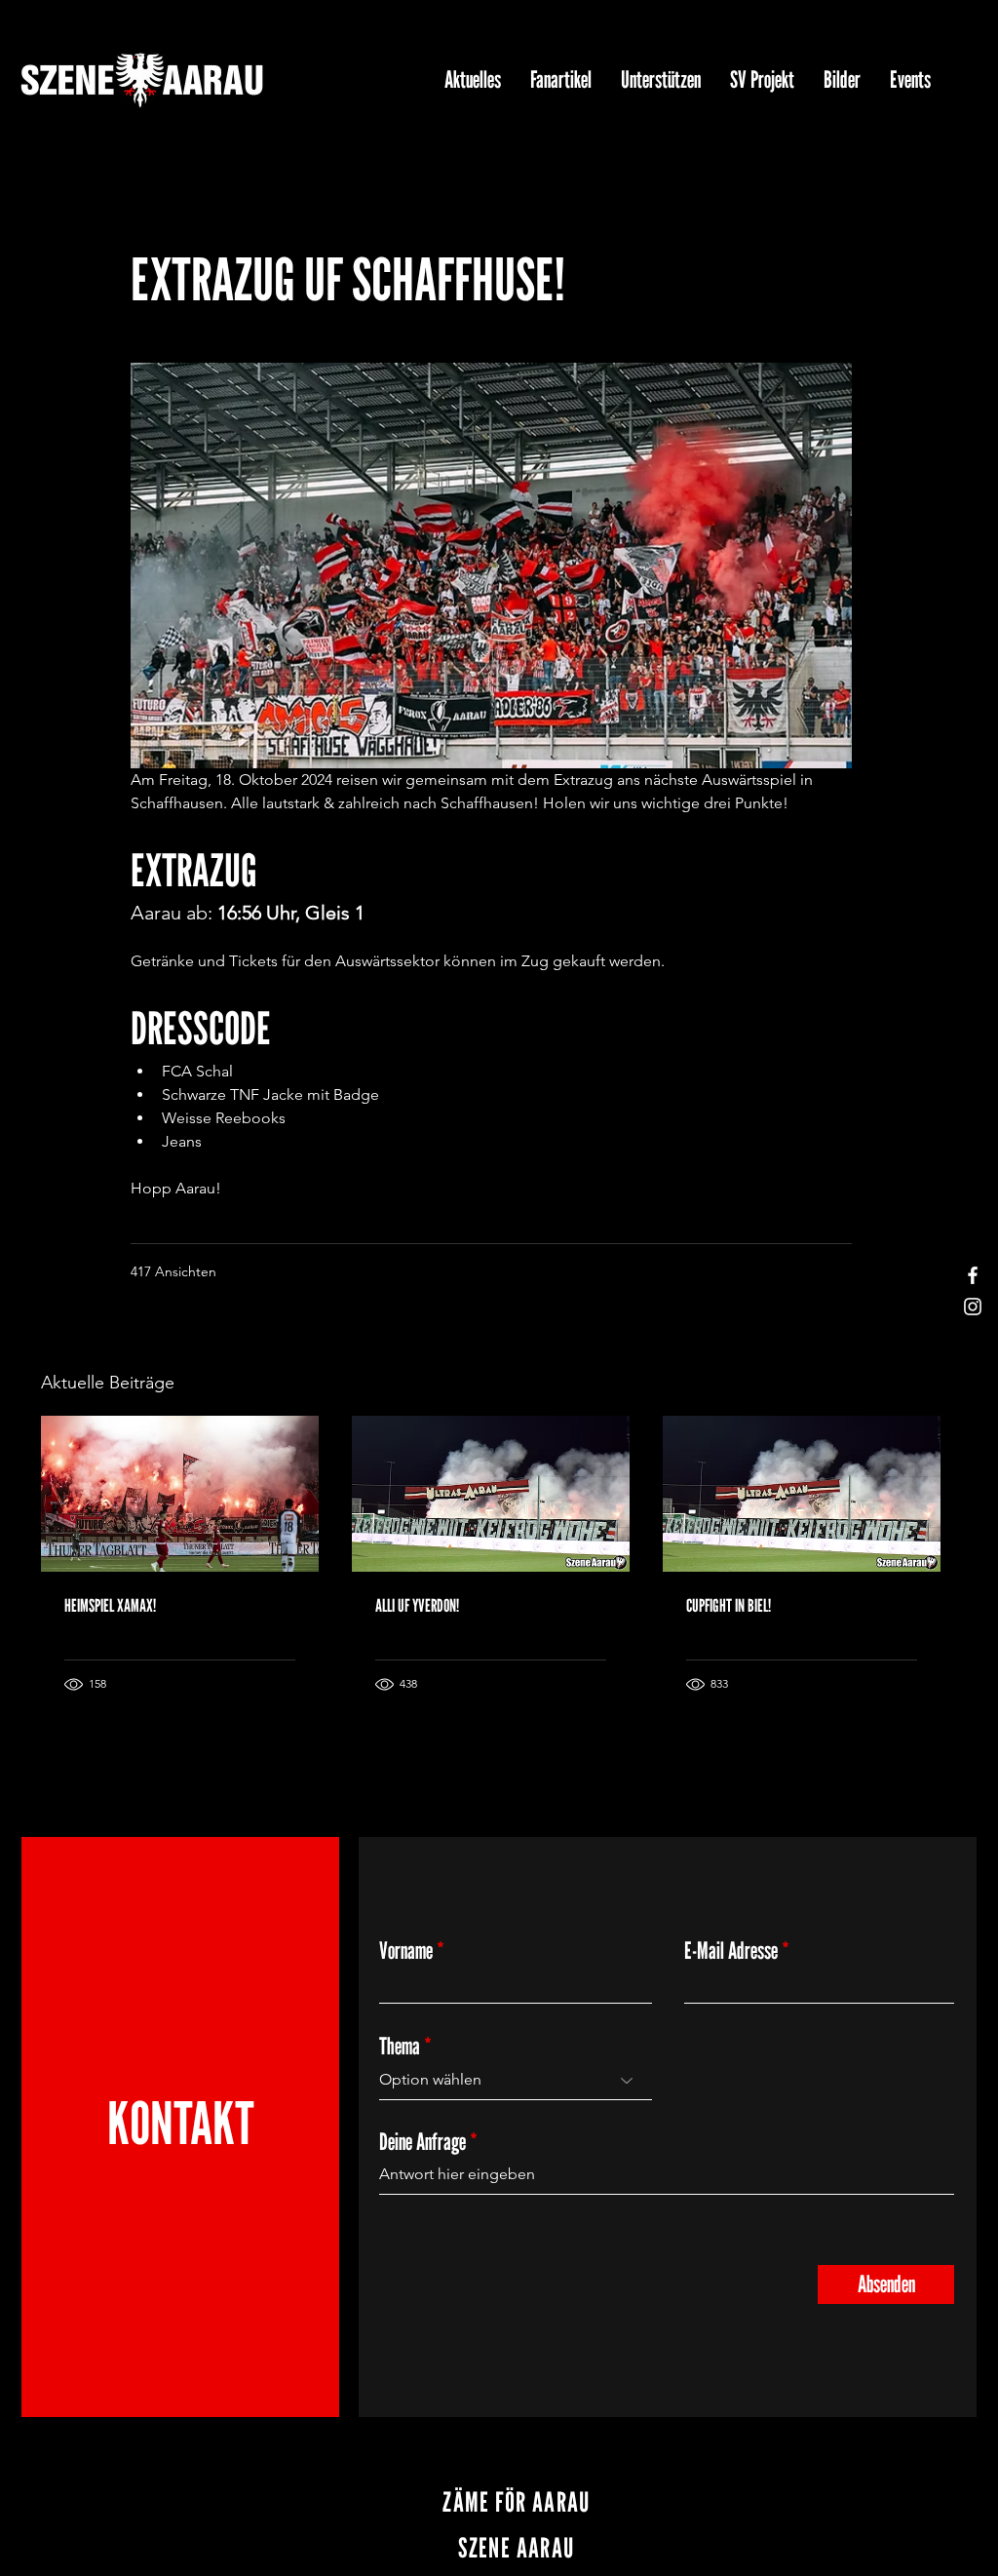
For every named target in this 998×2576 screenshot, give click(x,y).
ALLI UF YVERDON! (417, 1605)
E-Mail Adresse (731, 1951)
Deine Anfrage (422, 2142)
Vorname (406, 1951)
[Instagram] (973, 1307)
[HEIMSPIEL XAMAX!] (180, 1494)
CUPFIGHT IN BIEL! (729, 1605)
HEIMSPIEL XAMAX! (110, 1605)
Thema (400, 2047)
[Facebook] (973, 1275)
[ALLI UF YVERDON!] (491, 1494)
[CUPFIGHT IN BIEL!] (802, 1494)
